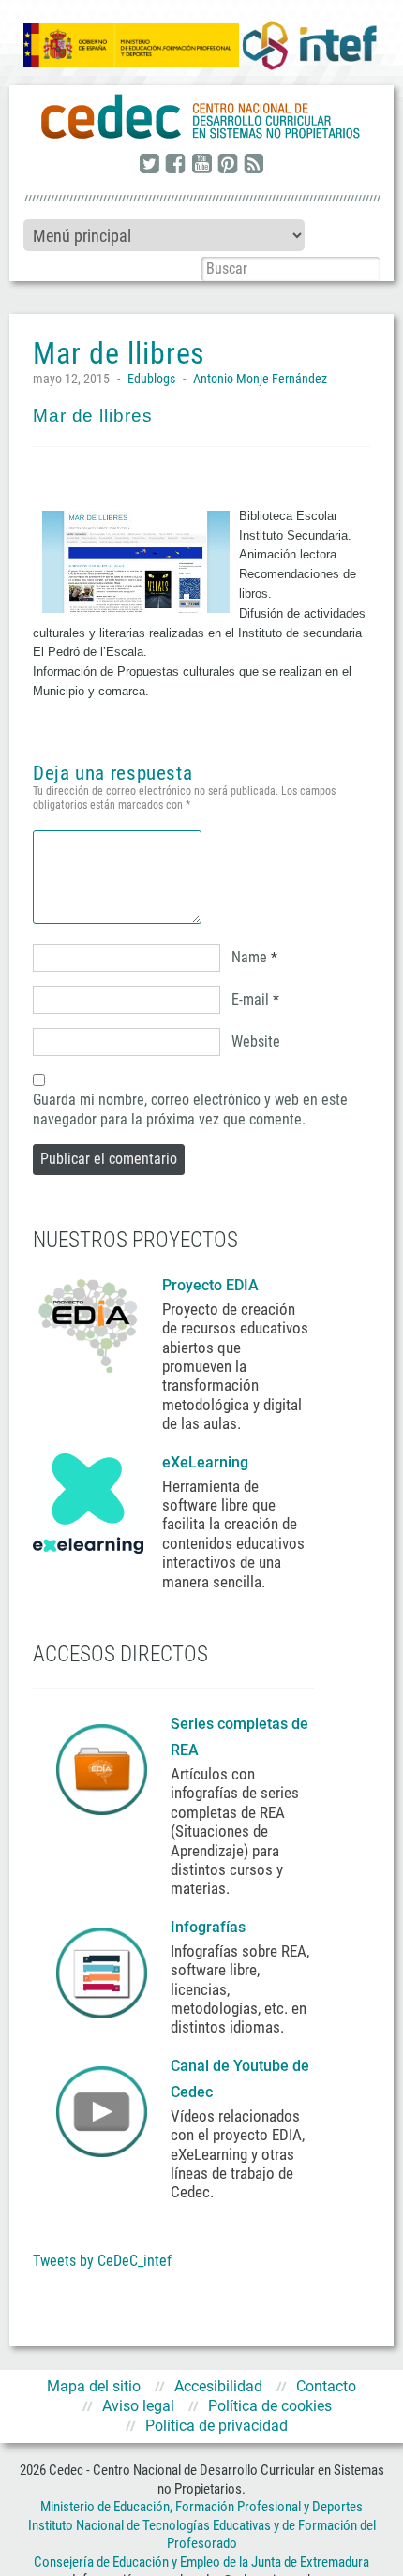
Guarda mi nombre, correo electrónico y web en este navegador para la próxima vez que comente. (190, 1109)
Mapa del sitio (94, 2386)
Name (249, 957)
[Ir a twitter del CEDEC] (149, 165)
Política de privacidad (216, 2426)
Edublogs (151, 379)
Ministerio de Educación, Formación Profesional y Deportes (201, 2507)
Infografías (210, 1927)
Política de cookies (270, 2406)
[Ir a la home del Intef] (309, 45)
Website (256, 1042)
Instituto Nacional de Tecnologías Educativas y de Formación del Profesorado (202, 2535)
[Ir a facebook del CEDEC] (175, 165)
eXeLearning (205, 1462)
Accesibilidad (218, 2386)
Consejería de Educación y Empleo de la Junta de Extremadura (201, 2562)
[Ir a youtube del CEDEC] (201, 165)
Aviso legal (138, 2406)
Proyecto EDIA (210, 1285)
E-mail (250, 999)
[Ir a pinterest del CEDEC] (228, 165)
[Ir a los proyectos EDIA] (88, 1322)
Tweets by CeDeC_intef (102, 2261)
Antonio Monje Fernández (260, 379)
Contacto (326, 2386)
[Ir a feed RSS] (254, 165)
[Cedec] (201, 117)
